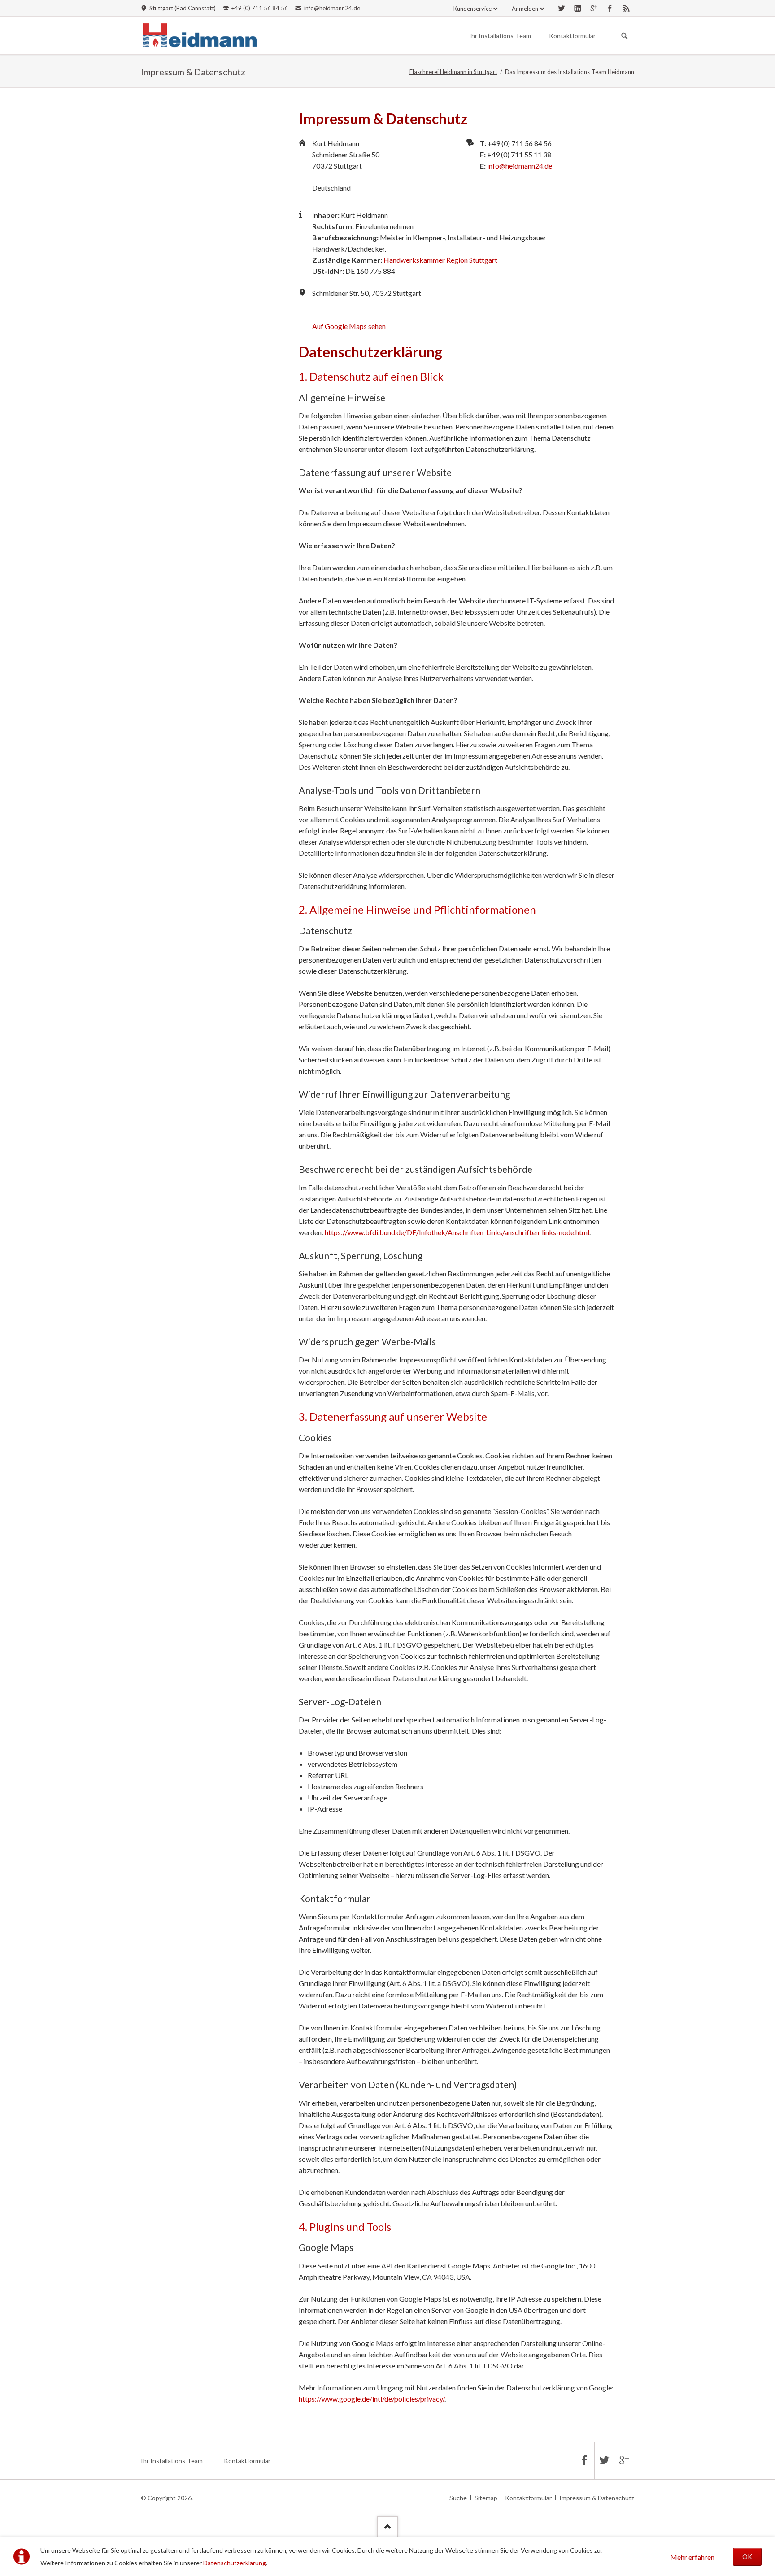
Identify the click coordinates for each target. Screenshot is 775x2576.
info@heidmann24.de (520, 166)
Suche (458, 2498)
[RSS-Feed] (626, 8)
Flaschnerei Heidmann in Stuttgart (453, 72)
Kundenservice (472, 9)
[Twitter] (562, 8)
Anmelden (525, 9)
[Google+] (594, 8)
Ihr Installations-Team (500, 36)
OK (747, 2556)
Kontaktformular (572, 36)
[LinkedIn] (578, 8)
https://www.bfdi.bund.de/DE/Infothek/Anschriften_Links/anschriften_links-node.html (457, 1232)
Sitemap (486, 2498)
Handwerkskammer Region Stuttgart (440, 260)
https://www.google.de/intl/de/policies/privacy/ (372, 2399)
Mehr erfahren (692, 2557)
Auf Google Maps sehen (349, 326)
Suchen (624, 36)
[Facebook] (610, 8)
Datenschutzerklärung (235, 2563)
